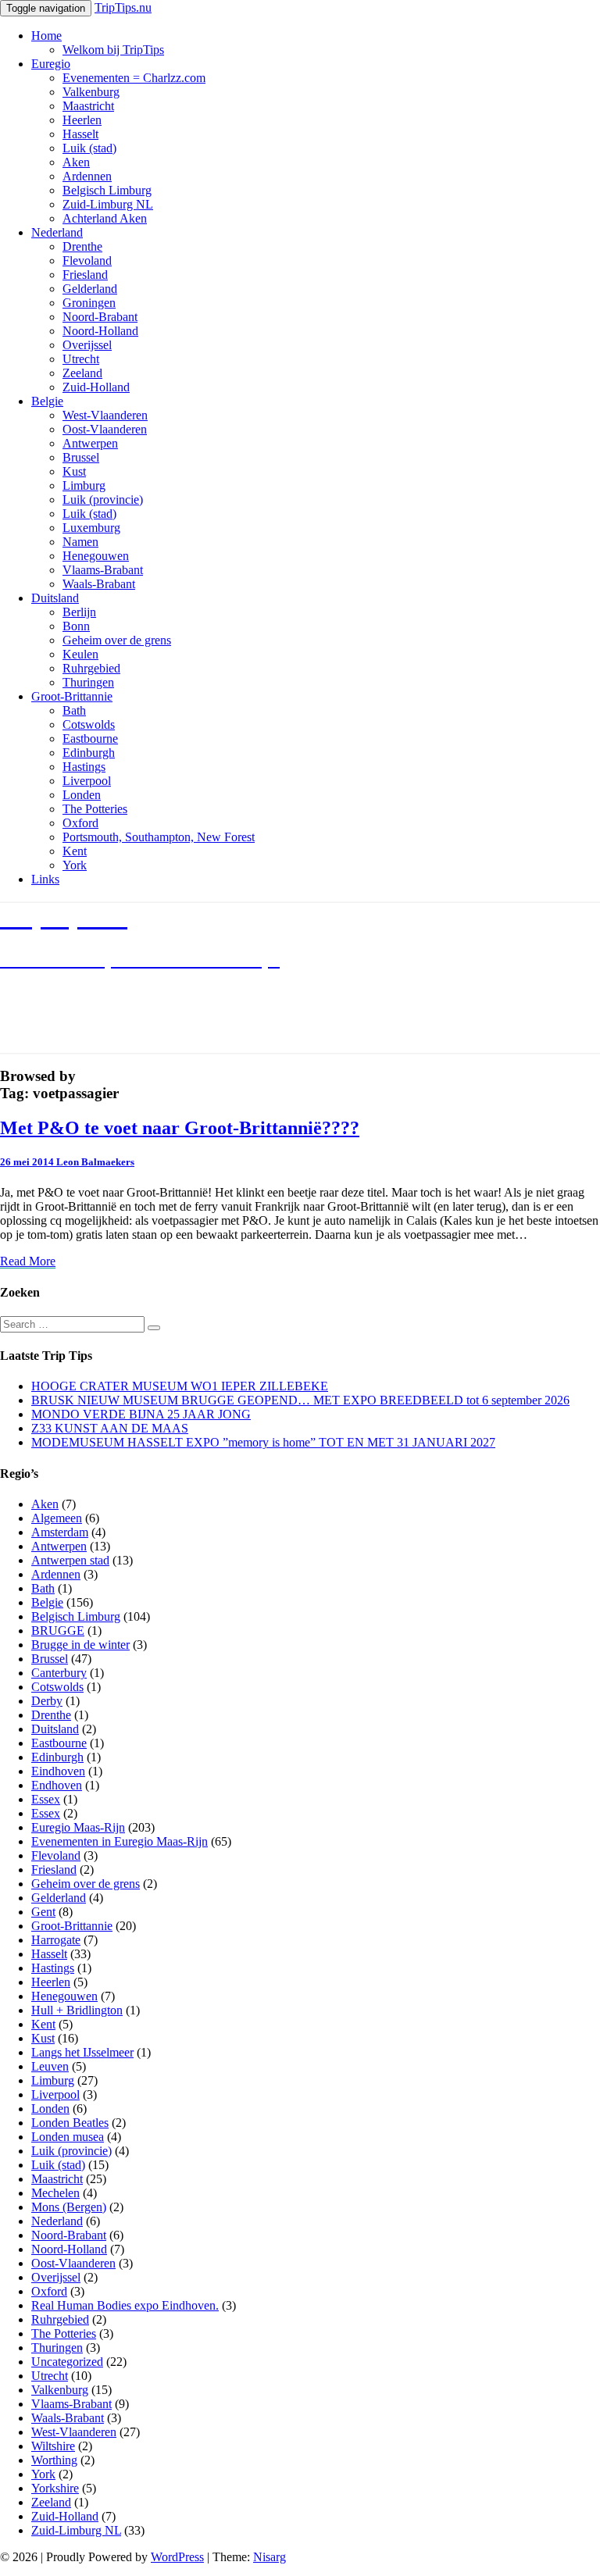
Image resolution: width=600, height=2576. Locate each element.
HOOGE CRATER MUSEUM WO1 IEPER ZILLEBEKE (180, 1386)
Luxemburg (91, 528)
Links (45, 879)
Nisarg (270, 2557)
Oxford (80, 823)
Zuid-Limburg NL (108, 204)
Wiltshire (53, 2446)
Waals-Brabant (99, 584)
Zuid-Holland (96, 387)
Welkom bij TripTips (113, 50)
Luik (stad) (89, 148)
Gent (43, 1912)
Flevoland (87, 260)
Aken (76, 162)
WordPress (177, 2557)
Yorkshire (55, 2488)
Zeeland (82, 373)
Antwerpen (90, 443)
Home (46, 36)
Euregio (51, 64)
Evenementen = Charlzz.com (134, 78)
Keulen (80, 654)
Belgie (47, 401)
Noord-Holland (100, 331)
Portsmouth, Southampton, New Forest (159, 837)
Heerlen (82, 120)
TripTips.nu (123, 7)
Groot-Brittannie (72, 696)
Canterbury (59, 1673)
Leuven (50, 2066)
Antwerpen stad (70, 1560)
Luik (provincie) (103, 500)
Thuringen (88, 682)
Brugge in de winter (80, 1645)
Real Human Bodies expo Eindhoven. (125, 2305)
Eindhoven (58, 1771)
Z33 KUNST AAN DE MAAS (110, 1428)
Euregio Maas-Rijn (78, 1827)
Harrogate (56, 1940)
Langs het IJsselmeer (82, 2052)
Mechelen (55, 2193)
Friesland (85, 275)
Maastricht (88, 106)
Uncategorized (67, 2362)
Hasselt (80, 134)
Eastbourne (90, 739)
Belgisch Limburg (107, 190)
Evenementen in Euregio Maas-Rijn (120, 1841)
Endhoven (57, 1785)
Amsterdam (60, 1532)
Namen (80, 542)
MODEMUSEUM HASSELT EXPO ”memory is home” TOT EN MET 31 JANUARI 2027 (263, 1442)
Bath (74, 710)
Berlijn (79, 612)
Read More (28, 1261)
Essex (46, 1799)
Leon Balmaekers (95, 1162)
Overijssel (87, 345)
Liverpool (87, 781)
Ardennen (87, 176)
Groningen (89, 303)
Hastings (84, 767)
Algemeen (57, 1518)
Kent (75, 851)
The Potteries (95, 809)
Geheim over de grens (117, 640)
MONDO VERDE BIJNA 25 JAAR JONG (141, 1414)
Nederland (57, 232)
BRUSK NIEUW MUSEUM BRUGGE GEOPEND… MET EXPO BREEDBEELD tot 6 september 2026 (300, 1400)
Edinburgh (89, 753)
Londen (82, 795)
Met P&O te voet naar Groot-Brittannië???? (180, 1128)
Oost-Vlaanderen (105, 429)
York (75, 865)
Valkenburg (91, 92)
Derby (47, 1701)
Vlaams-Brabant (103, 570)
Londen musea (68, 2137)
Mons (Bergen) (69, 2207)
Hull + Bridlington (77, 2010)
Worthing (54, 2460)
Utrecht (81, 359)
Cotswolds (89, 724)
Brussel (81, 457)
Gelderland (90, 289)
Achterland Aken (105, 218)
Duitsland (55, 598)
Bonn (76, 626)
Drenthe (82, 246)
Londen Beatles (70, 2123)
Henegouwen (96, 556)
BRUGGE (58, 1631)
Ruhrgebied (91, 668)
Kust (74, 471)
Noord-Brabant (100, 317)
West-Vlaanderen (105, 415)
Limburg (84, 485)
